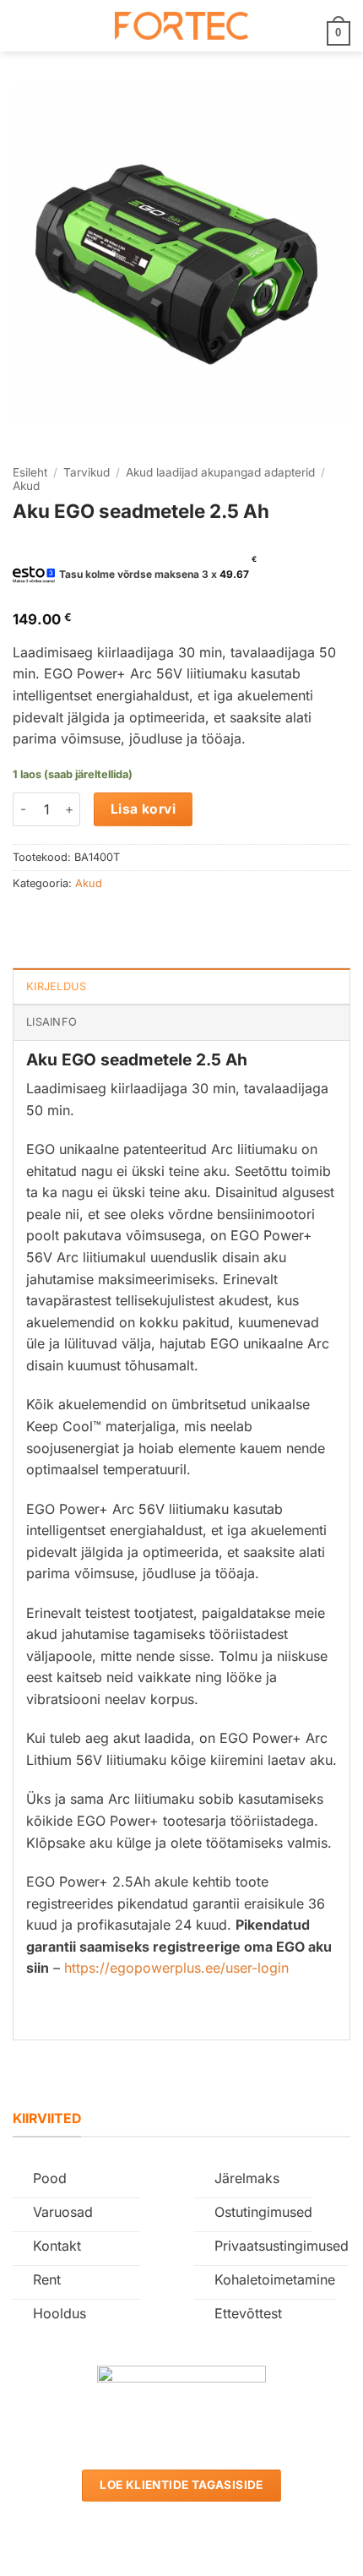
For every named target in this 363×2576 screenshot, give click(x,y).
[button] (23, 26)
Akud (26, 486)
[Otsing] (51, 25)
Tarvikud (87, 472)
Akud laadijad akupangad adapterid (220, 472)
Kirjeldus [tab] (56, 986)
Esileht (30, 472)
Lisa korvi (144, 809)
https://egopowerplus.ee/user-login (176, 1968)
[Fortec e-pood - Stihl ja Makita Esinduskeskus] (181, 26)
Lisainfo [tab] (51, 1022)
